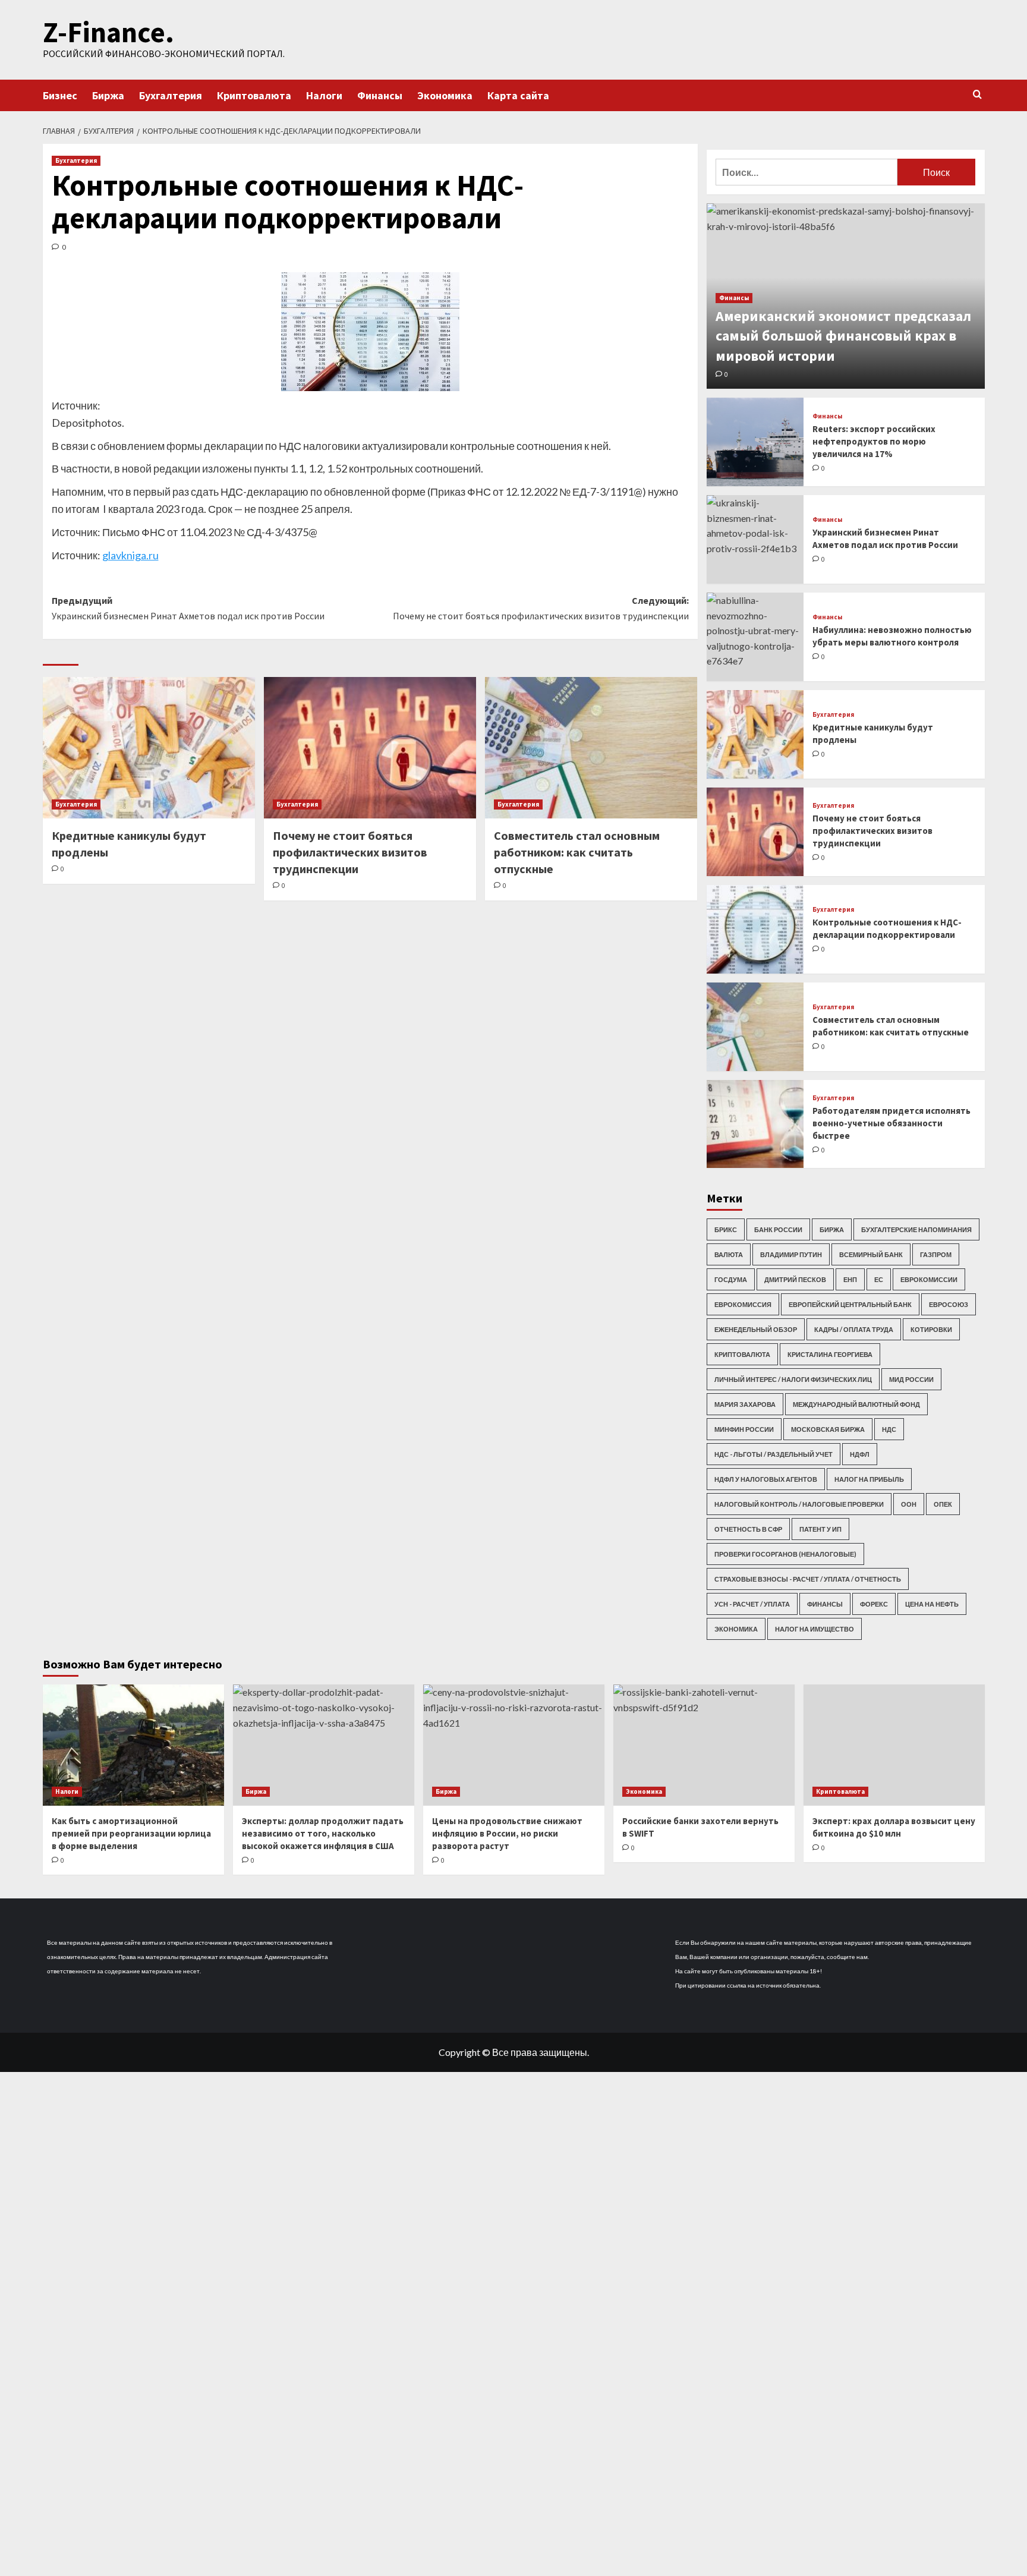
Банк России (778, 1229)
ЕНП (850, 1279)
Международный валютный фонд (856, 1404)
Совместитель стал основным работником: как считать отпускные (577, 852)
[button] (977, 94)
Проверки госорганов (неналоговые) (785, 1554)
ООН (909, 1504)
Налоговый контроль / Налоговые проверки (799, 1504)
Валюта (729, 1254)
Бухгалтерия (171, 95)
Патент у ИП (820, 1529)
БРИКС (726, 1229)
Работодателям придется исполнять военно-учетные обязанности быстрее (891, 1123)
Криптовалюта (254, 95)
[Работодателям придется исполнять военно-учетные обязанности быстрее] (755, 1124)
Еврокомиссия (743, 1304)
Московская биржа (828, 1429)
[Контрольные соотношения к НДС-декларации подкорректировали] (755, 929)
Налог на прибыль (869, 1479)
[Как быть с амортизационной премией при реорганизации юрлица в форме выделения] (133, 1745)
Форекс (874, 1604)
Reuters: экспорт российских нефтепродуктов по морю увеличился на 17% (874, 441)
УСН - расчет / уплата (752, 1604)
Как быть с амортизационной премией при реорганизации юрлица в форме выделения (131, 1833)
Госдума (731, 1279)
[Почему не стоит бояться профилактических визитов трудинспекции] (370, 748)
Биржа (108, 95)
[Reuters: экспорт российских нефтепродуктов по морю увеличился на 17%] (755, 442)
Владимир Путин (791, 1254)
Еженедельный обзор (756, 1329)
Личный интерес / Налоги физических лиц (793, 1379)
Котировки (931, 1329)
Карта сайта (518, 95)
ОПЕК (943, 1504)
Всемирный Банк (871, 1254)
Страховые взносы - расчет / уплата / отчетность (808, 1579)
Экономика (445, 95)
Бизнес (60, 95)
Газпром (936, 1254)
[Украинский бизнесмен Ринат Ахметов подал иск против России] (755, 539)
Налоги (324, 95)
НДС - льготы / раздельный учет (774, 1454)
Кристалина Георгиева (830, 1354)
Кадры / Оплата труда (854, 1329)
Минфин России (744, 1429)
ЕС (879, 1279)
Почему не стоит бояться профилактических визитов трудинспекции (350, 852)
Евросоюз (949, 1304)
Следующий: (541, 608)
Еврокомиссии (929, 1279)
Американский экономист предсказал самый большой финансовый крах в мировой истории (843, 336)
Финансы (380, 95)
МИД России (911, 1379)
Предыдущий (188, 608)
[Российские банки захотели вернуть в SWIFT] (704, 1745)
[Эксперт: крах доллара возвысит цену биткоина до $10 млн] (894, 1745)
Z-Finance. (108, 32)
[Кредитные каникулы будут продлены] (149, 748)
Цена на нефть (932, 1604)
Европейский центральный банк (850, 1304)
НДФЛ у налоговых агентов (766, 1479)
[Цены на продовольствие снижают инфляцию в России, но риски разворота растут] (514, 1745)
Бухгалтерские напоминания (916, 1229)
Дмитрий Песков (795, 1279)
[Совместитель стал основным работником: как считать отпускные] (591, 748)
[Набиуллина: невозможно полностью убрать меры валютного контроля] (755, 637)
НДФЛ (860, 1454)
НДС (889, 1429)
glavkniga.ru (130, 555)
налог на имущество (815, 1629)
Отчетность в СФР (748, 1529)
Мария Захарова (745, 1404)
